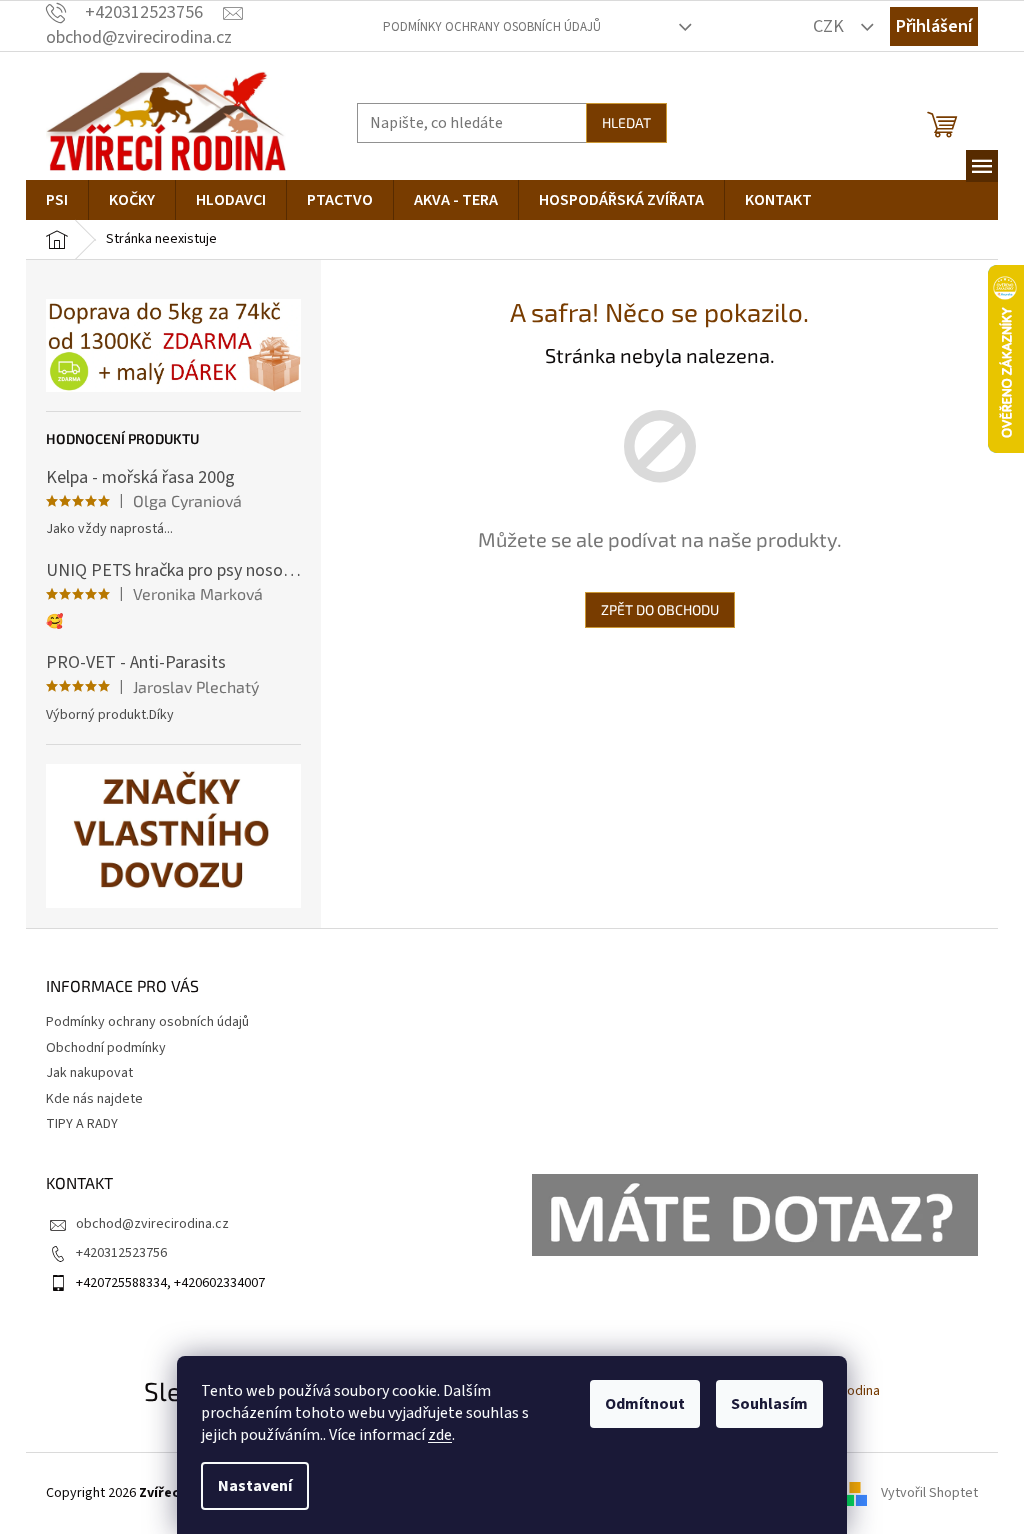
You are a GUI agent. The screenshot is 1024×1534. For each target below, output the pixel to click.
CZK (830, 26)
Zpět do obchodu (660, 609)
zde (440, 1435)
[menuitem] (57, 200)
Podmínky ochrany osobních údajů (492, 27)
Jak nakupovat (89, 1073)
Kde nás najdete (94, 1099)
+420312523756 (121, 1253)
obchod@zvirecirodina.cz (152, 1224)
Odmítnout (645, 1404)
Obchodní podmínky (106, 1048)
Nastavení (255, 1486)
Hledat (626, 122)
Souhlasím (769, 1404)
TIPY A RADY (82, 1124)
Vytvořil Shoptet (929, 1493)
